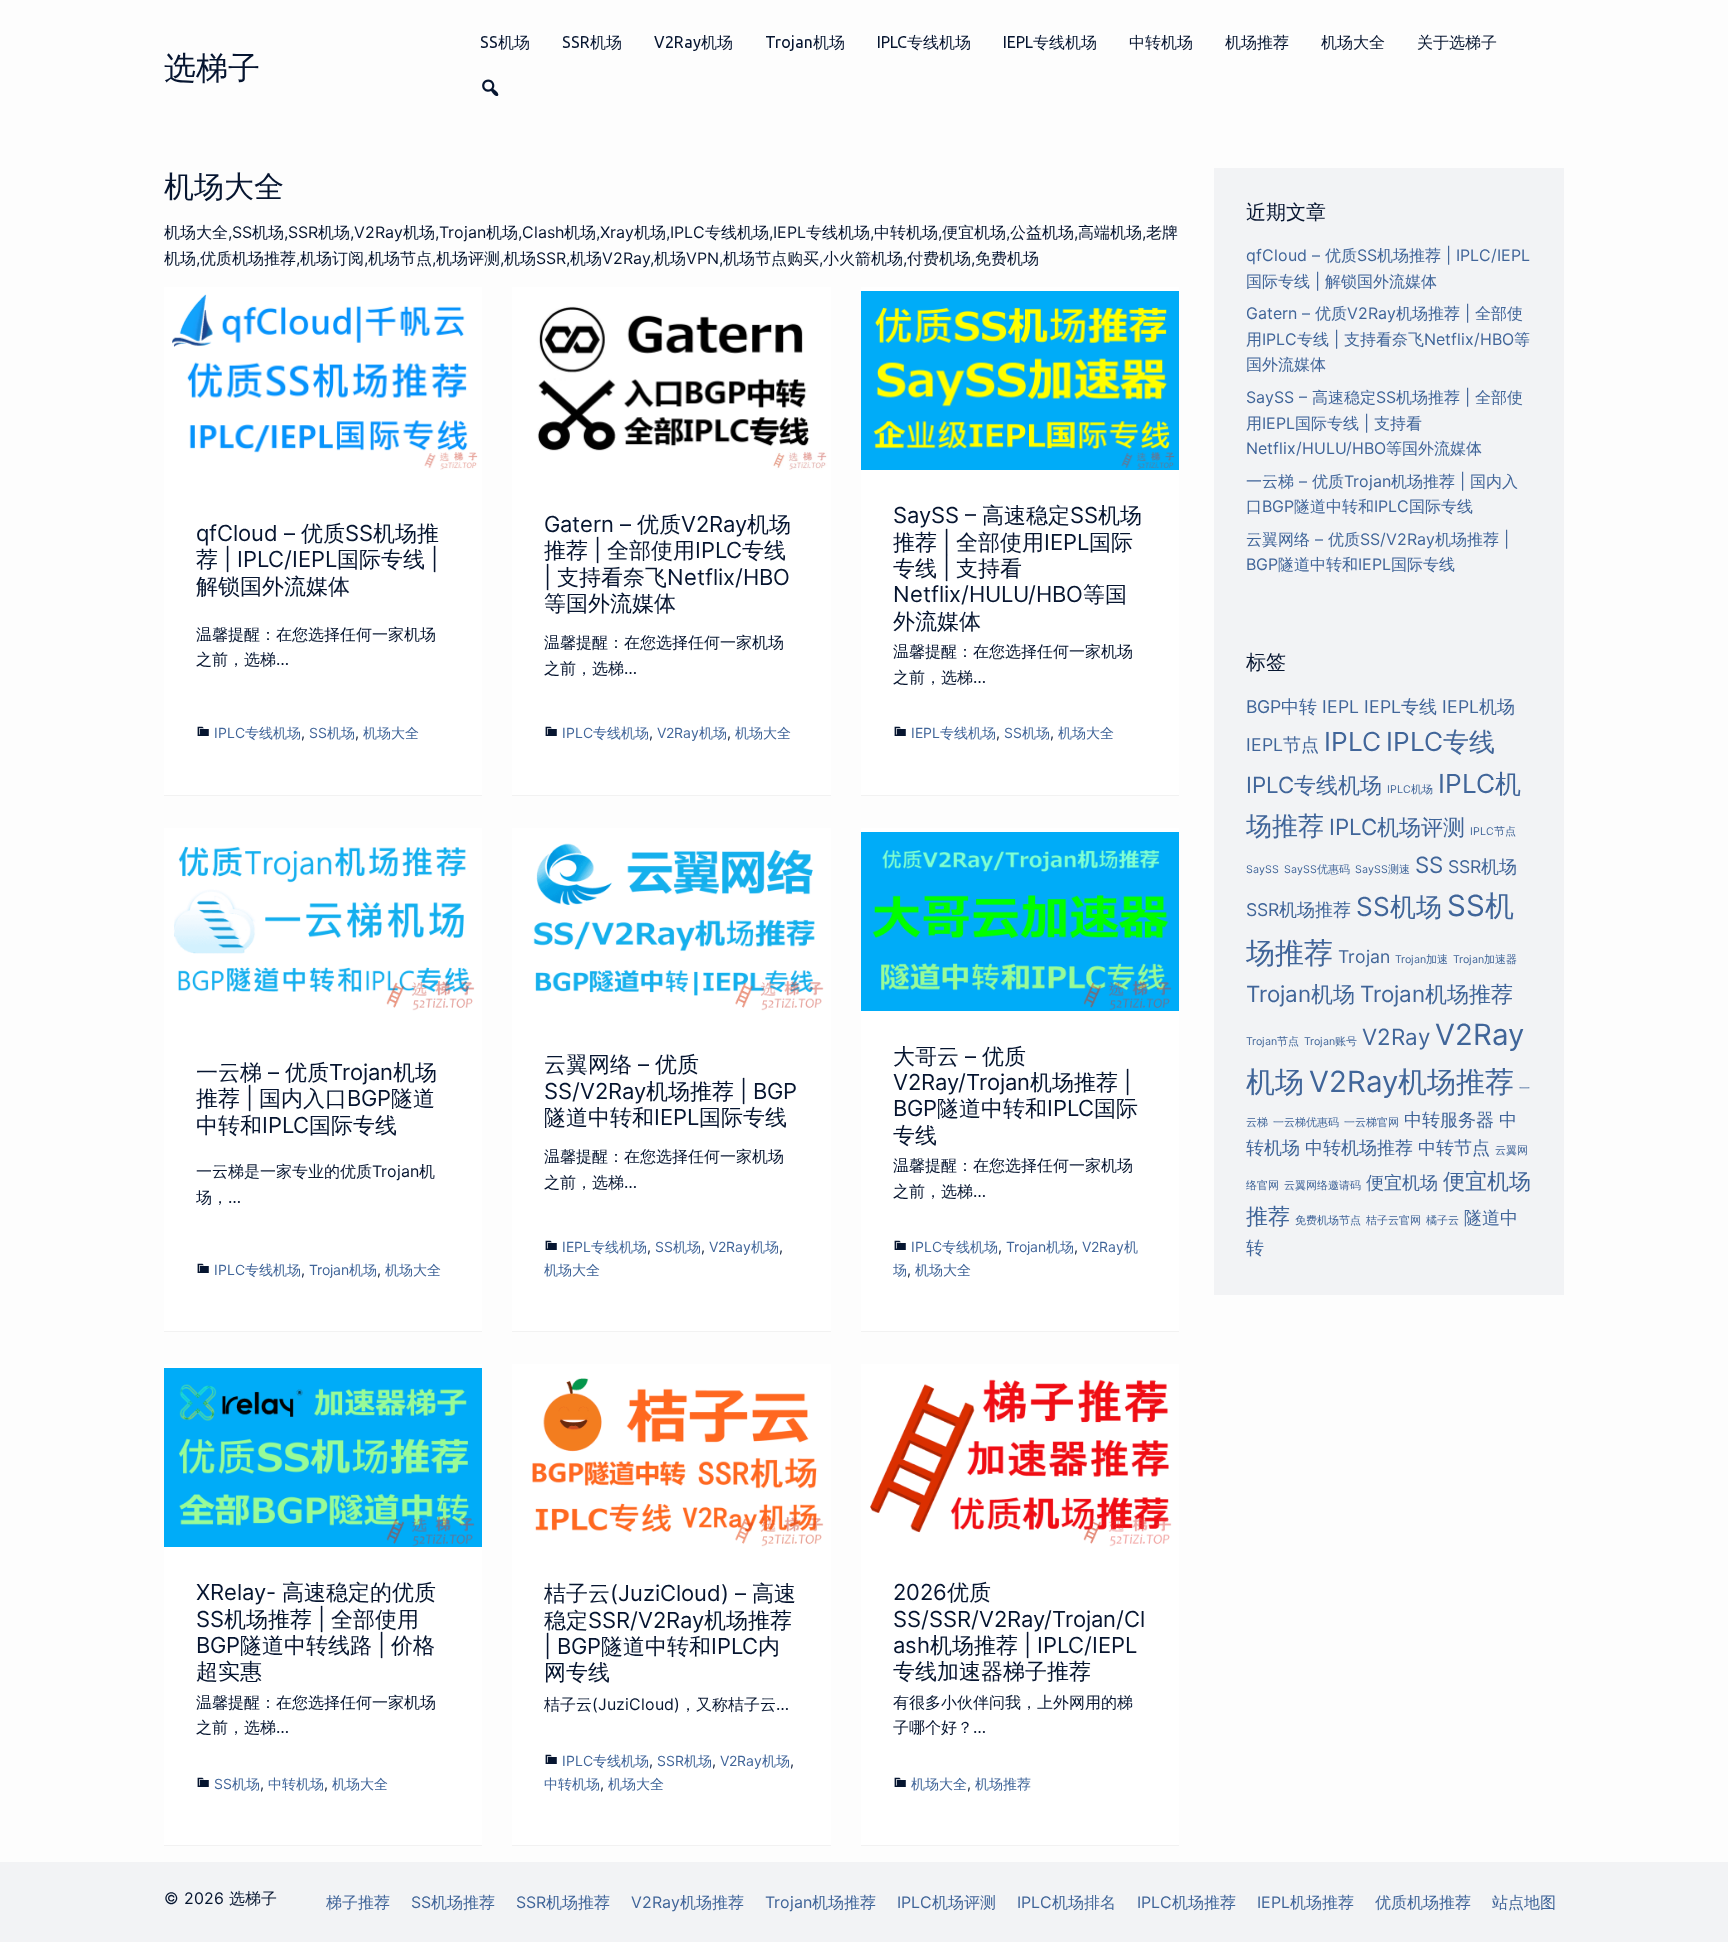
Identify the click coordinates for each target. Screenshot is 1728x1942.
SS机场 (505, 42)
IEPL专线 (1400, 706)
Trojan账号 (1330, 1041)
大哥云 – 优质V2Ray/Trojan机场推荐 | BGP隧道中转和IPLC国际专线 (1015, 1095)
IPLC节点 (1493, 831)
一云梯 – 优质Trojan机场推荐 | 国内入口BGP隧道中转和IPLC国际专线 (316, 1098)
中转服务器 (1449, 1119)
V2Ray (1396, 1036)
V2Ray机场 (693, 42)
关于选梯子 (1457, 42)
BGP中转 (1281, 706)
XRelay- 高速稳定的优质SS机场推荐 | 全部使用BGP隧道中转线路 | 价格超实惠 (316, 1631)
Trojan (1364, 956)
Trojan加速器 (1485, 959)
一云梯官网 (1371, 1122)
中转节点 (1454, 1147)
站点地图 (1524, 1902)
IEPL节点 (1282, 744)
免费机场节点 (1328, 1220)
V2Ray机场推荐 (1411, 1081)
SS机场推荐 (453, 1902)
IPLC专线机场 (924, 42)
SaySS (1262, 869)
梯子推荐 (358, 1902)
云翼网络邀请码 (1322, 1185)
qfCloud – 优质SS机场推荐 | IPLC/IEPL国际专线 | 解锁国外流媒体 (317, 559)
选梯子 (212, 67)
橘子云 (1442, 1220)
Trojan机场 (805, 42)
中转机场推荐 (1359, 1147)
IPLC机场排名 (1066, 1902)
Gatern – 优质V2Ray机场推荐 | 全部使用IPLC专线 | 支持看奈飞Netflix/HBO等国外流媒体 (667, 563)
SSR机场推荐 (1298, 909)
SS (1429, 864)
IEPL (1340, 706)
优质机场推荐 (1423, 1902)
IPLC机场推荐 (1186, 1902)
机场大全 (1353, 42)
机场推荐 (1257, 42)
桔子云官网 (1393, 1220)
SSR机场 (592, 42)
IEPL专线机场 (1050, 42)
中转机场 (1161, 42)
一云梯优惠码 (1306, 1122)
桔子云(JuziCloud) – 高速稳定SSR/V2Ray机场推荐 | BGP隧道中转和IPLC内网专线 (670, 1632)
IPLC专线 (1440, 741)
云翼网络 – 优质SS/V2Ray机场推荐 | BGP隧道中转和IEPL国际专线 (670, 1090)
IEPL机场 (1478, 706)
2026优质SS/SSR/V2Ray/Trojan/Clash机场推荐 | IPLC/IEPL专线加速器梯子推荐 (1019, 1631)
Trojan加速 (1421, 959)
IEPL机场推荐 (1305, 1902)
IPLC (1352, 741)
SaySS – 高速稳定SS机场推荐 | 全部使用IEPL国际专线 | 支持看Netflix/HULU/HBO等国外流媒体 (1017, 568)
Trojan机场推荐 (1436, 993)
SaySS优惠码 (1317, 869)
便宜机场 (1402, 1182)
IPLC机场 (1410, 789)
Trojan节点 (1272, 1041)
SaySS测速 (1382, 869)
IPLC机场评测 (1397, 826)
